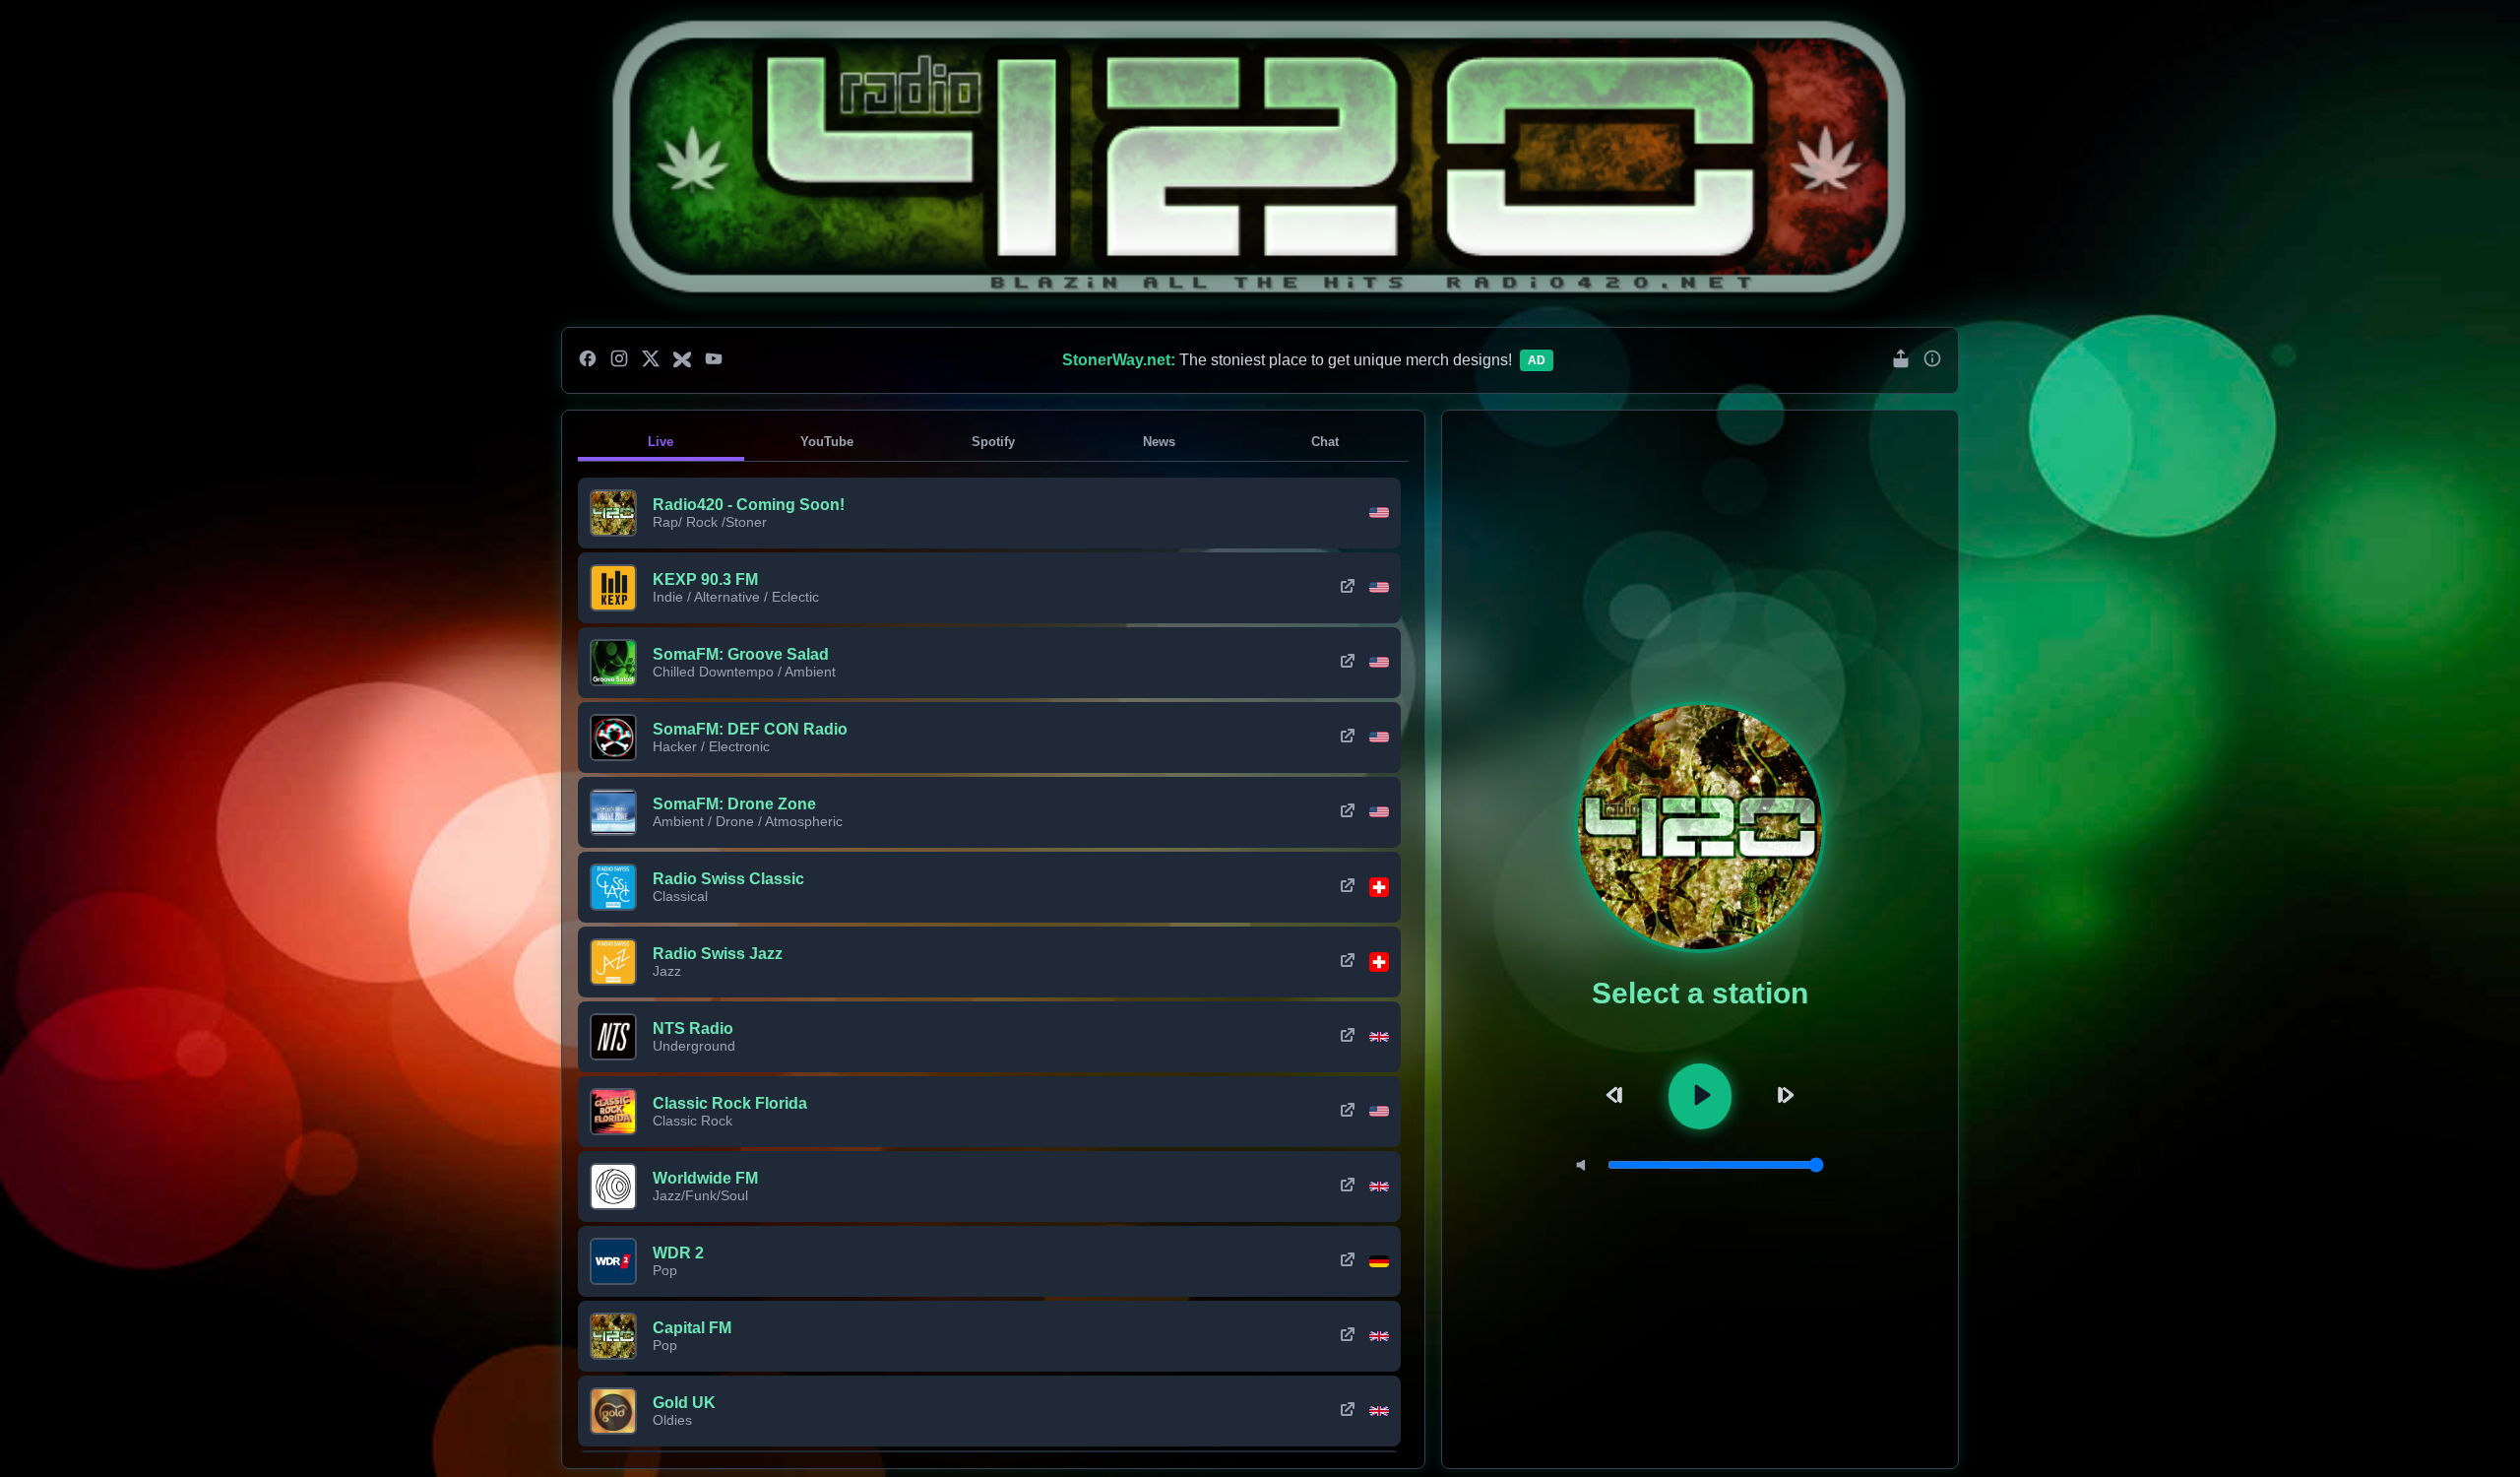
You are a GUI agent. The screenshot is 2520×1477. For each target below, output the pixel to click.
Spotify (993, 442)
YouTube (827, 442)
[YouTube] (714, 360)
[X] (651, 360)
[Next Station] (1783, 1096)
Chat (1325, 442)
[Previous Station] (1617, 1096)
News (1159, 442)
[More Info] (1932, 360)
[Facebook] (588, 360)
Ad (1537, 360)
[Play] (1700, 1096)
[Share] (1901, 360)
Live (661, 442)
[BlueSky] (682, 360)
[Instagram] (619, 360)
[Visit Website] (1348, 588)
